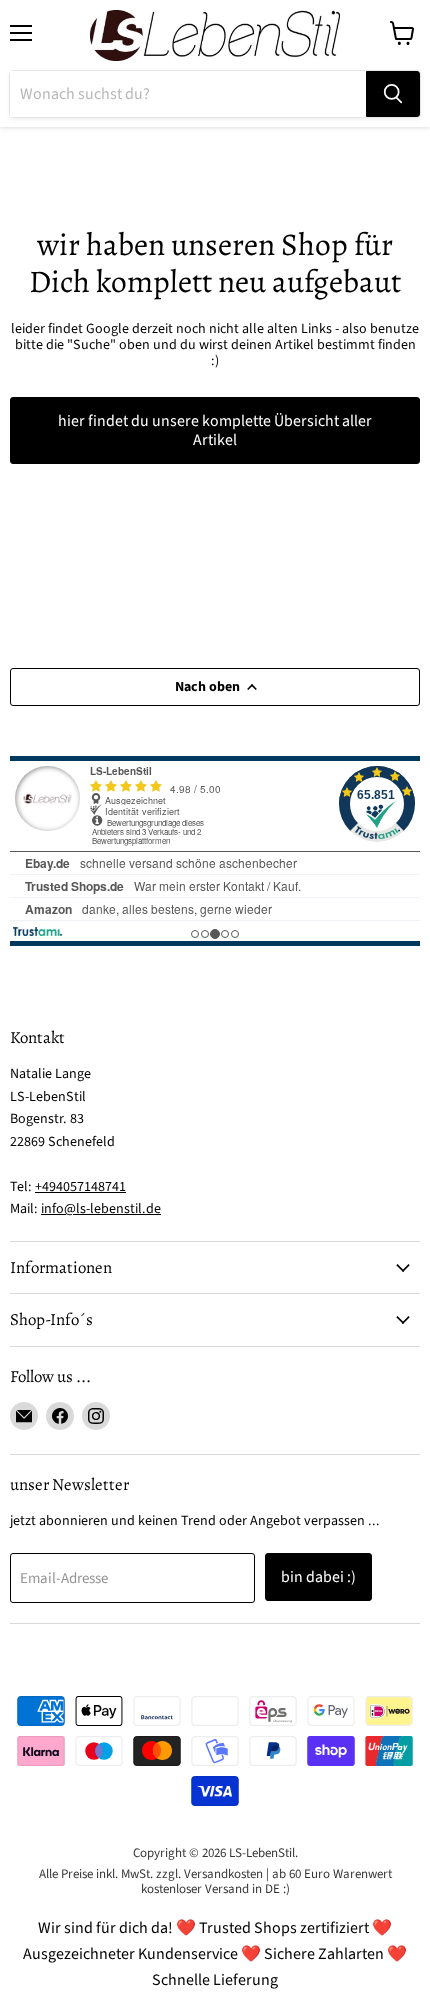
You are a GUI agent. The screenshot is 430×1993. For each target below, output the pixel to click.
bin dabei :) (318, 1577)
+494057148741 (80, 1187)
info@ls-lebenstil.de (101, 1209)
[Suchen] (393, 94)
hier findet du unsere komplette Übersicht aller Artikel (215, 430)
